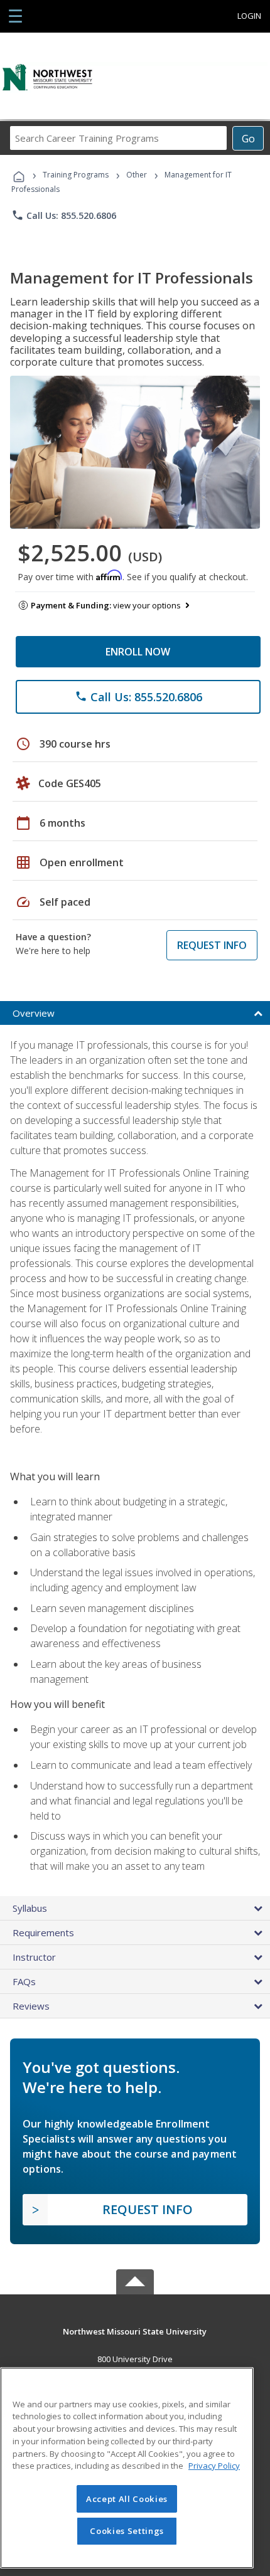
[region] (127, 2468)
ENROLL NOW (138, 652)
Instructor (34, 1957)
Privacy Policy (214, 2466)
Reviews (31, 2006)
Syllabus (30, 1908)
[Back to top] (135, 2330)
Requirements (43, 1932)
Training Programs (76, 175)
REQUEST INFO (212, 945)
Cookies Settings (127, 2531)
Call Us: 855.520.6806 (64, 215)
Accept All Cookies (127, 2499)
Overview (34, 1013)
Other (137, 175)
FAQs (24, 1981)
